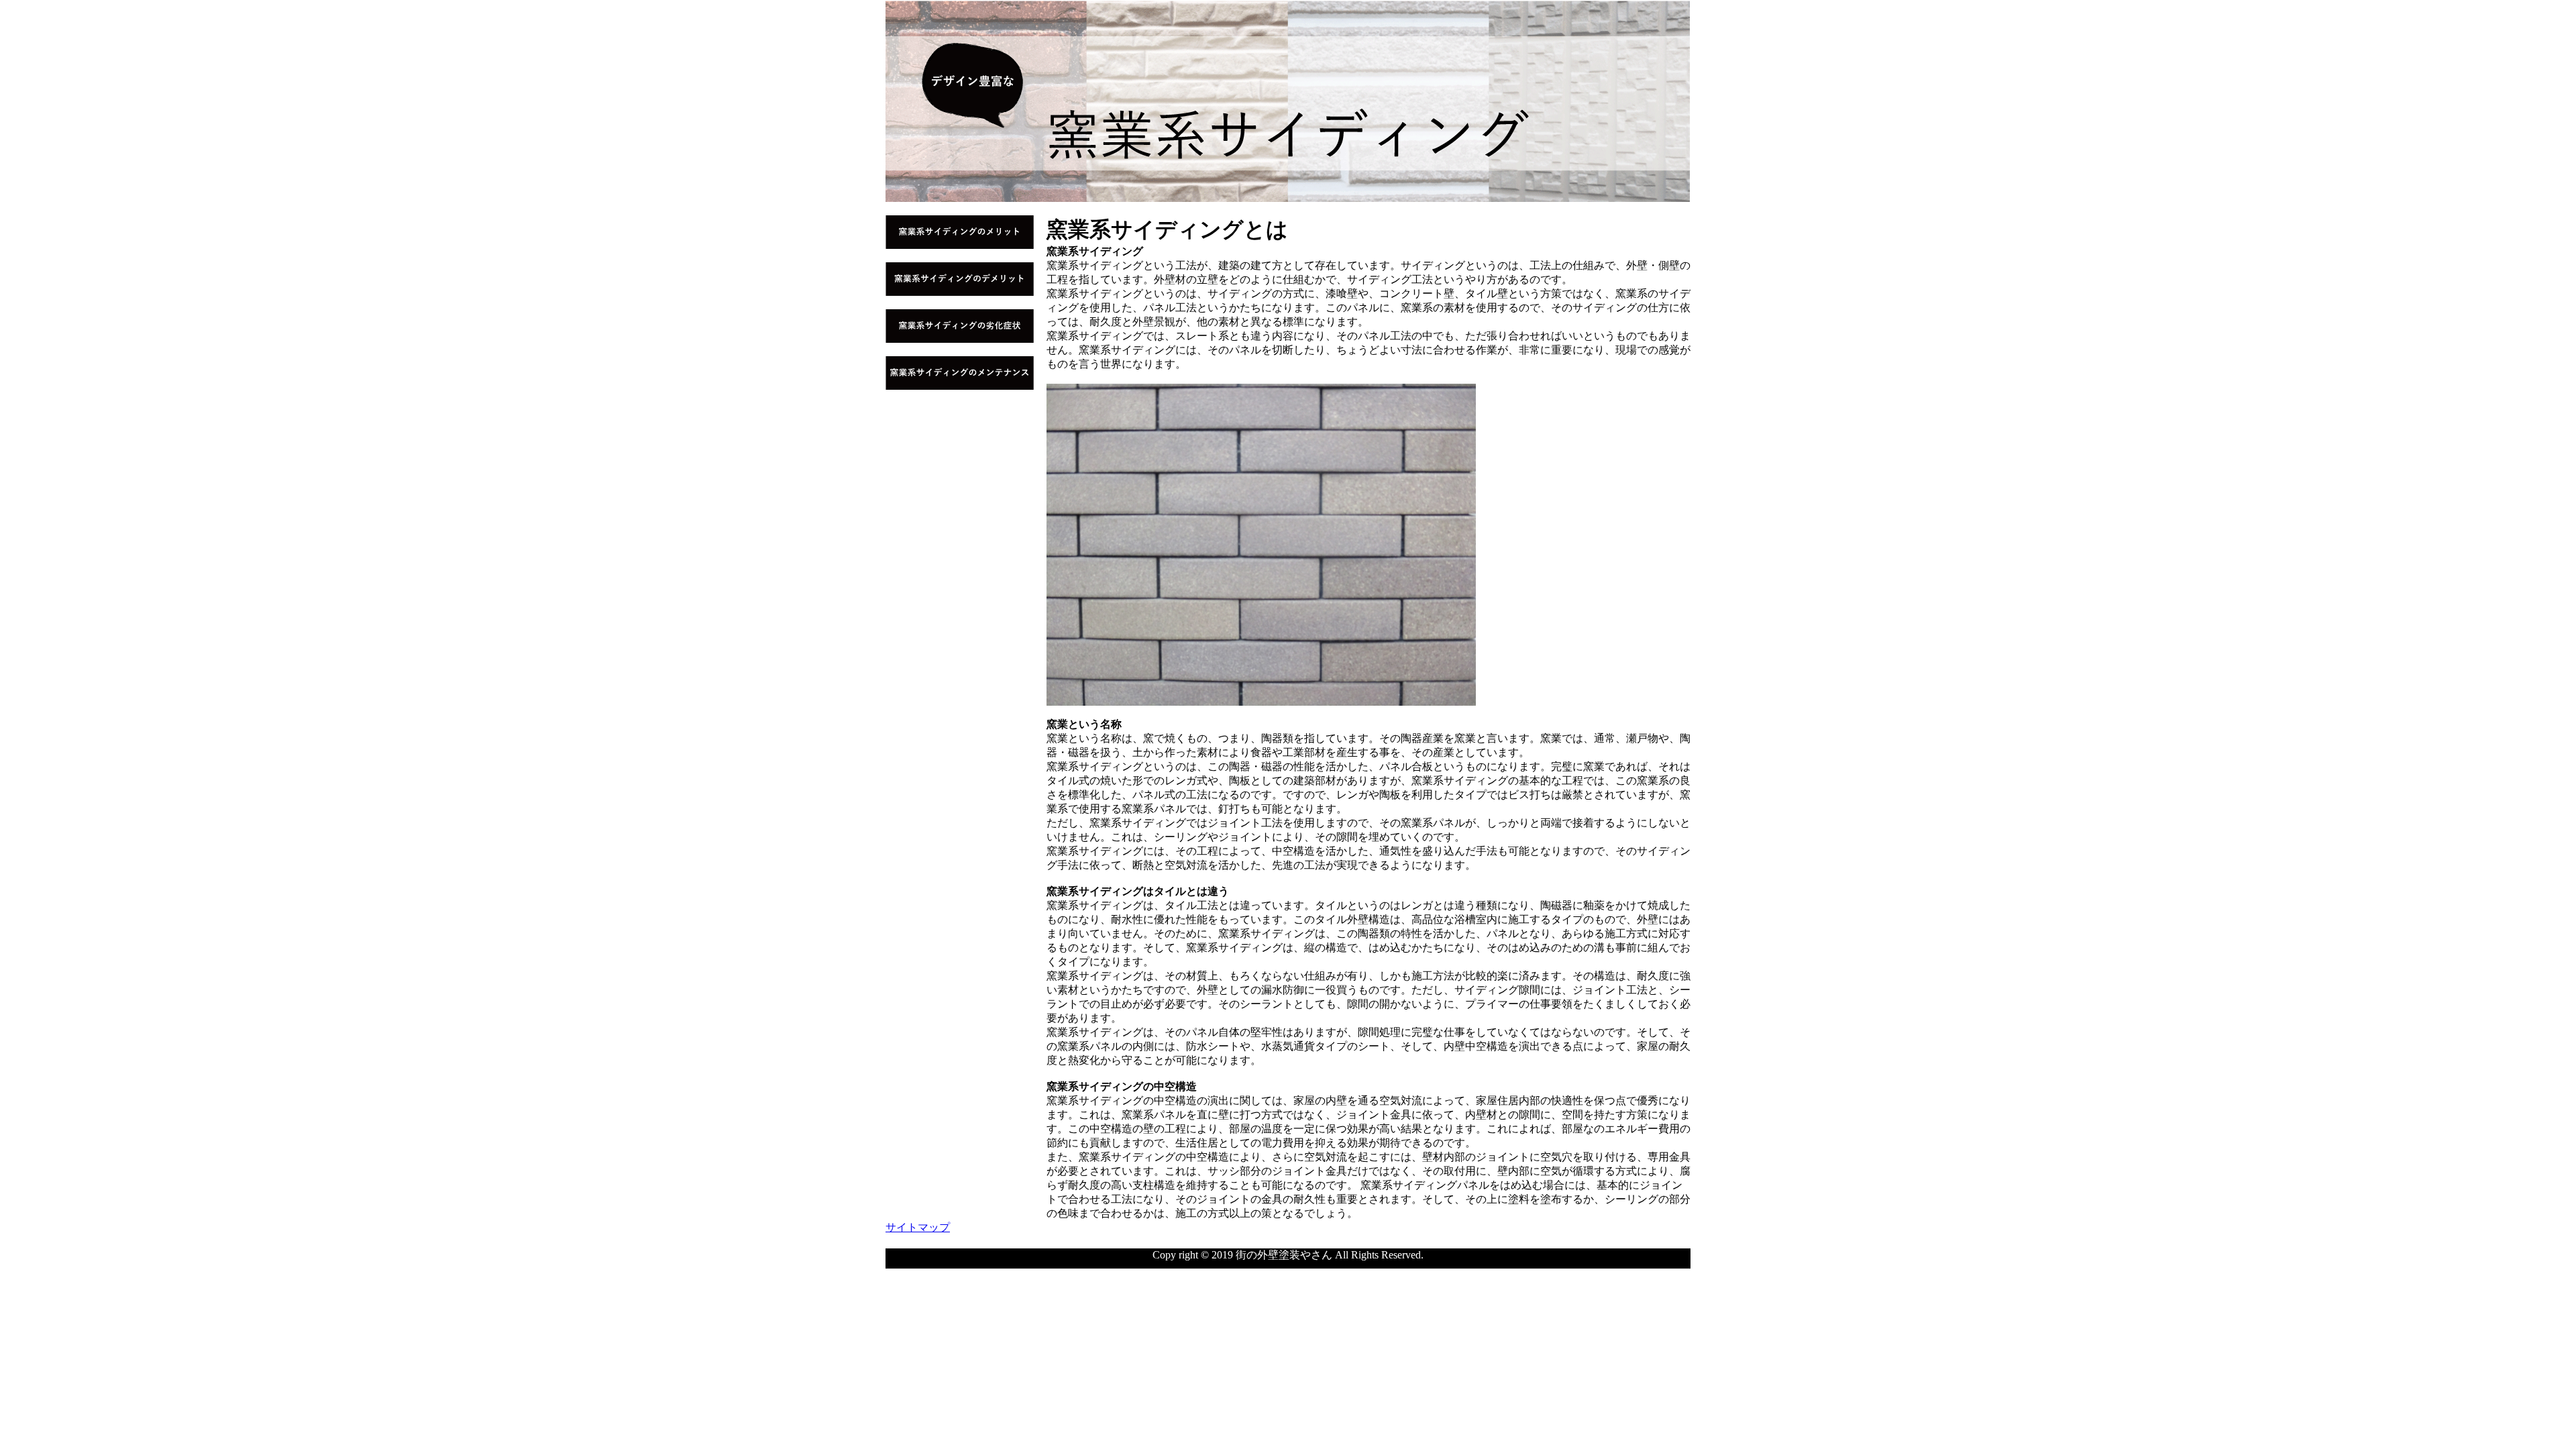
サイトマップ (918, 1227)
